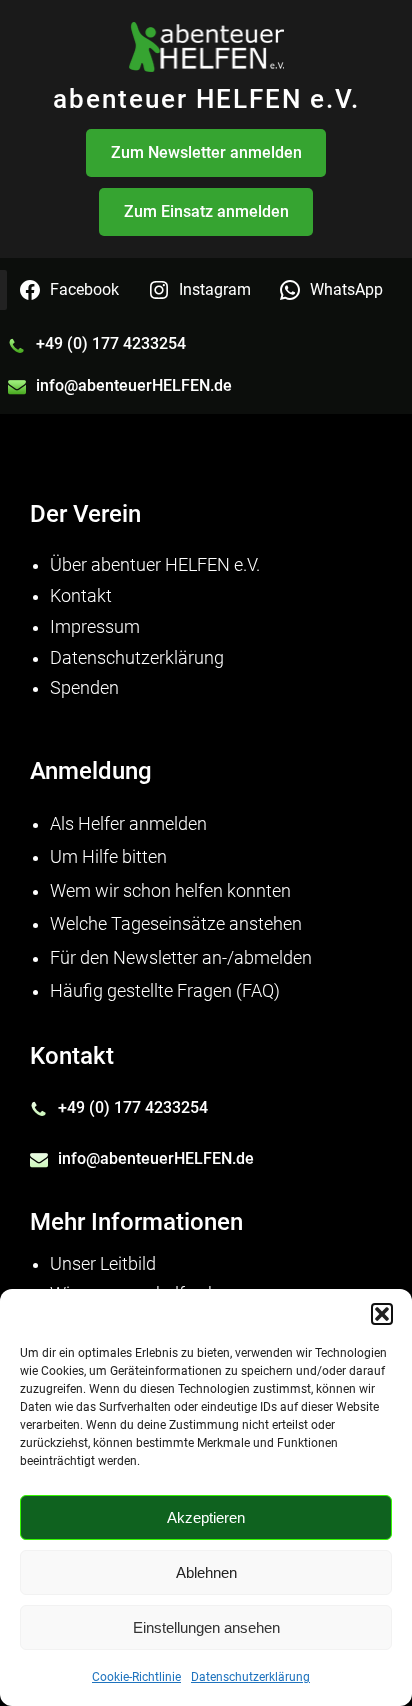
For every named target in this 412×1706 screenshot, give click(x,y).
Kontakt (81, 596)
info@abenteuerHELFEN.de (134, 385)
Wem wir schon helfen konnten (170, 891)
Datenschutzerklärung (250, 1677)
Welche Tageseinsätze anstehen (176, 924)
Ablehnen (206, 1572)
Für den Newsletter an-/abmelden (181, 958)
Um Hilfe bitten (108, 857)
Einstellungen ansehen (206, 1627)
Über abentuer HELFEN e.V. (155, 565)
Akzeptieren (206, 1517)
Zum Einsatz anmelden (206, 211)
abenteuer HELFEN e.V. (206, 99)
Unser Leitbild (103, 1264)
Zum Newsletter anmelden (206, 152)
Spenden (84, 688)
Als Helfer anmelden (128, 824)
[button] (382, 1314)
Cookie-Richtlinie (136, 1677)
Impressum (95, 627)
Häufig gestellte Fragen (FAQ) (165, 991)
